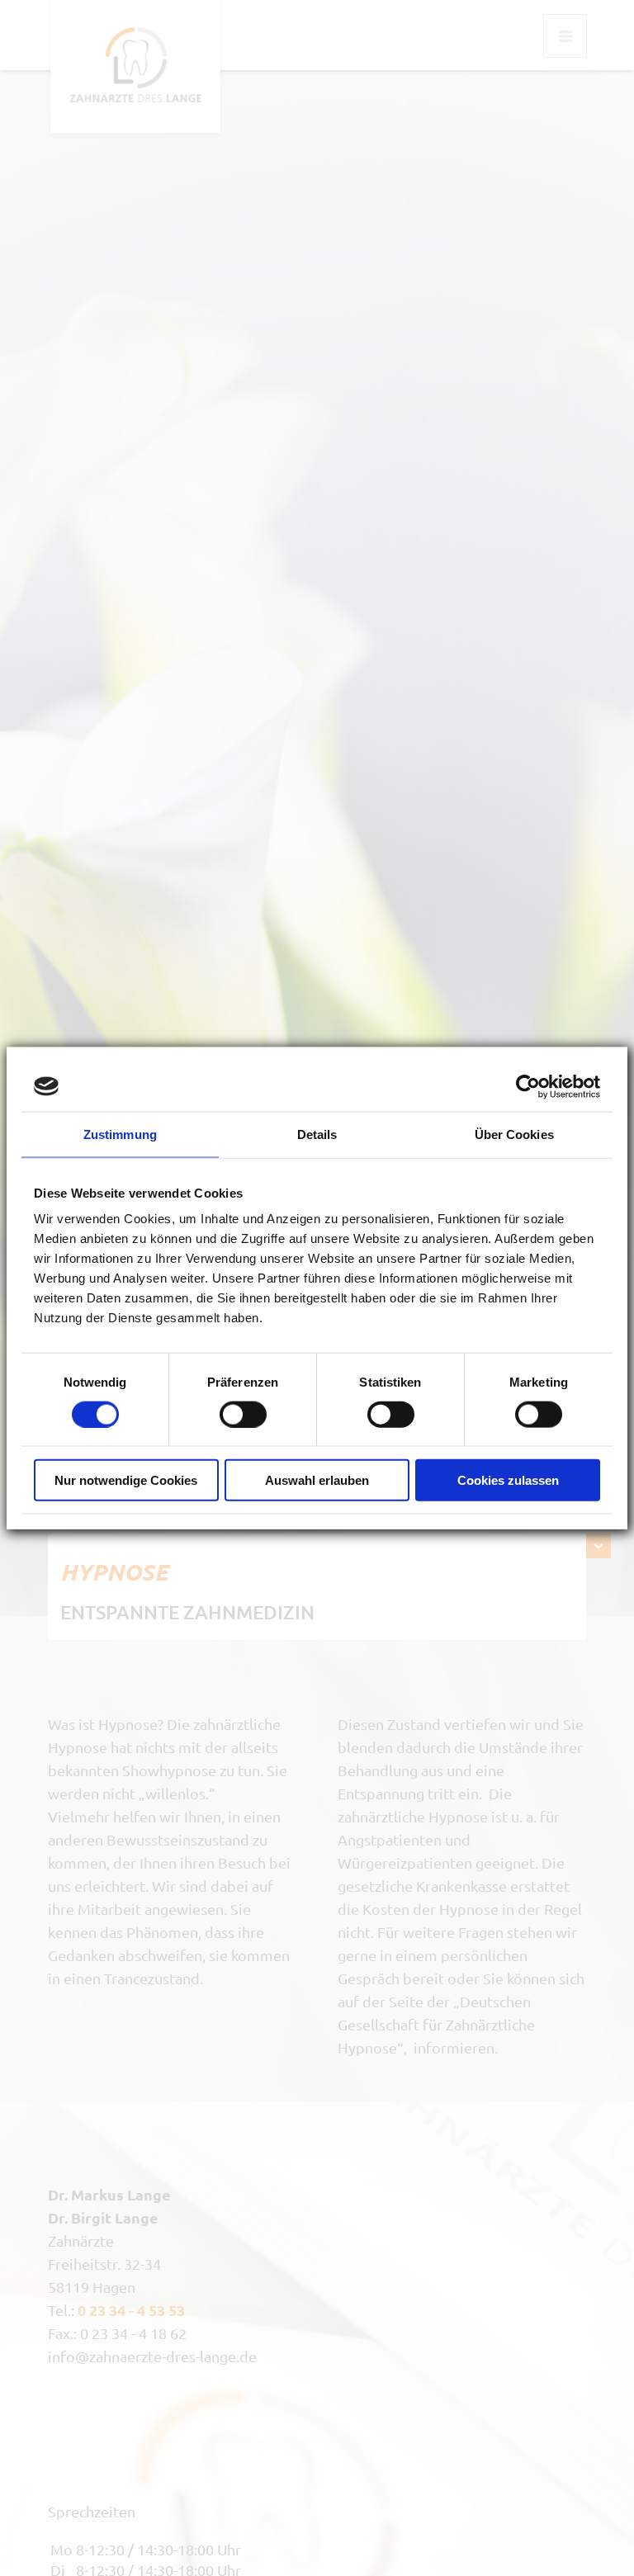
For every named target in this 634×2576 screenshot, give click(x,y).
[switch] (243, 1414)
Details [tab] (317, 1134)
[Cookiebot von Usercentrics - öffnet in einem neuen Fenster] (528, 1086)
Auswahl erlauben (317, 1480)
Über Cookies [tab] (514, 1134)
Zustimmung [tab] (120, 1134)
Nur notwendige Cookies (126, 1480)
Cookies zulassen (508, 1480)
